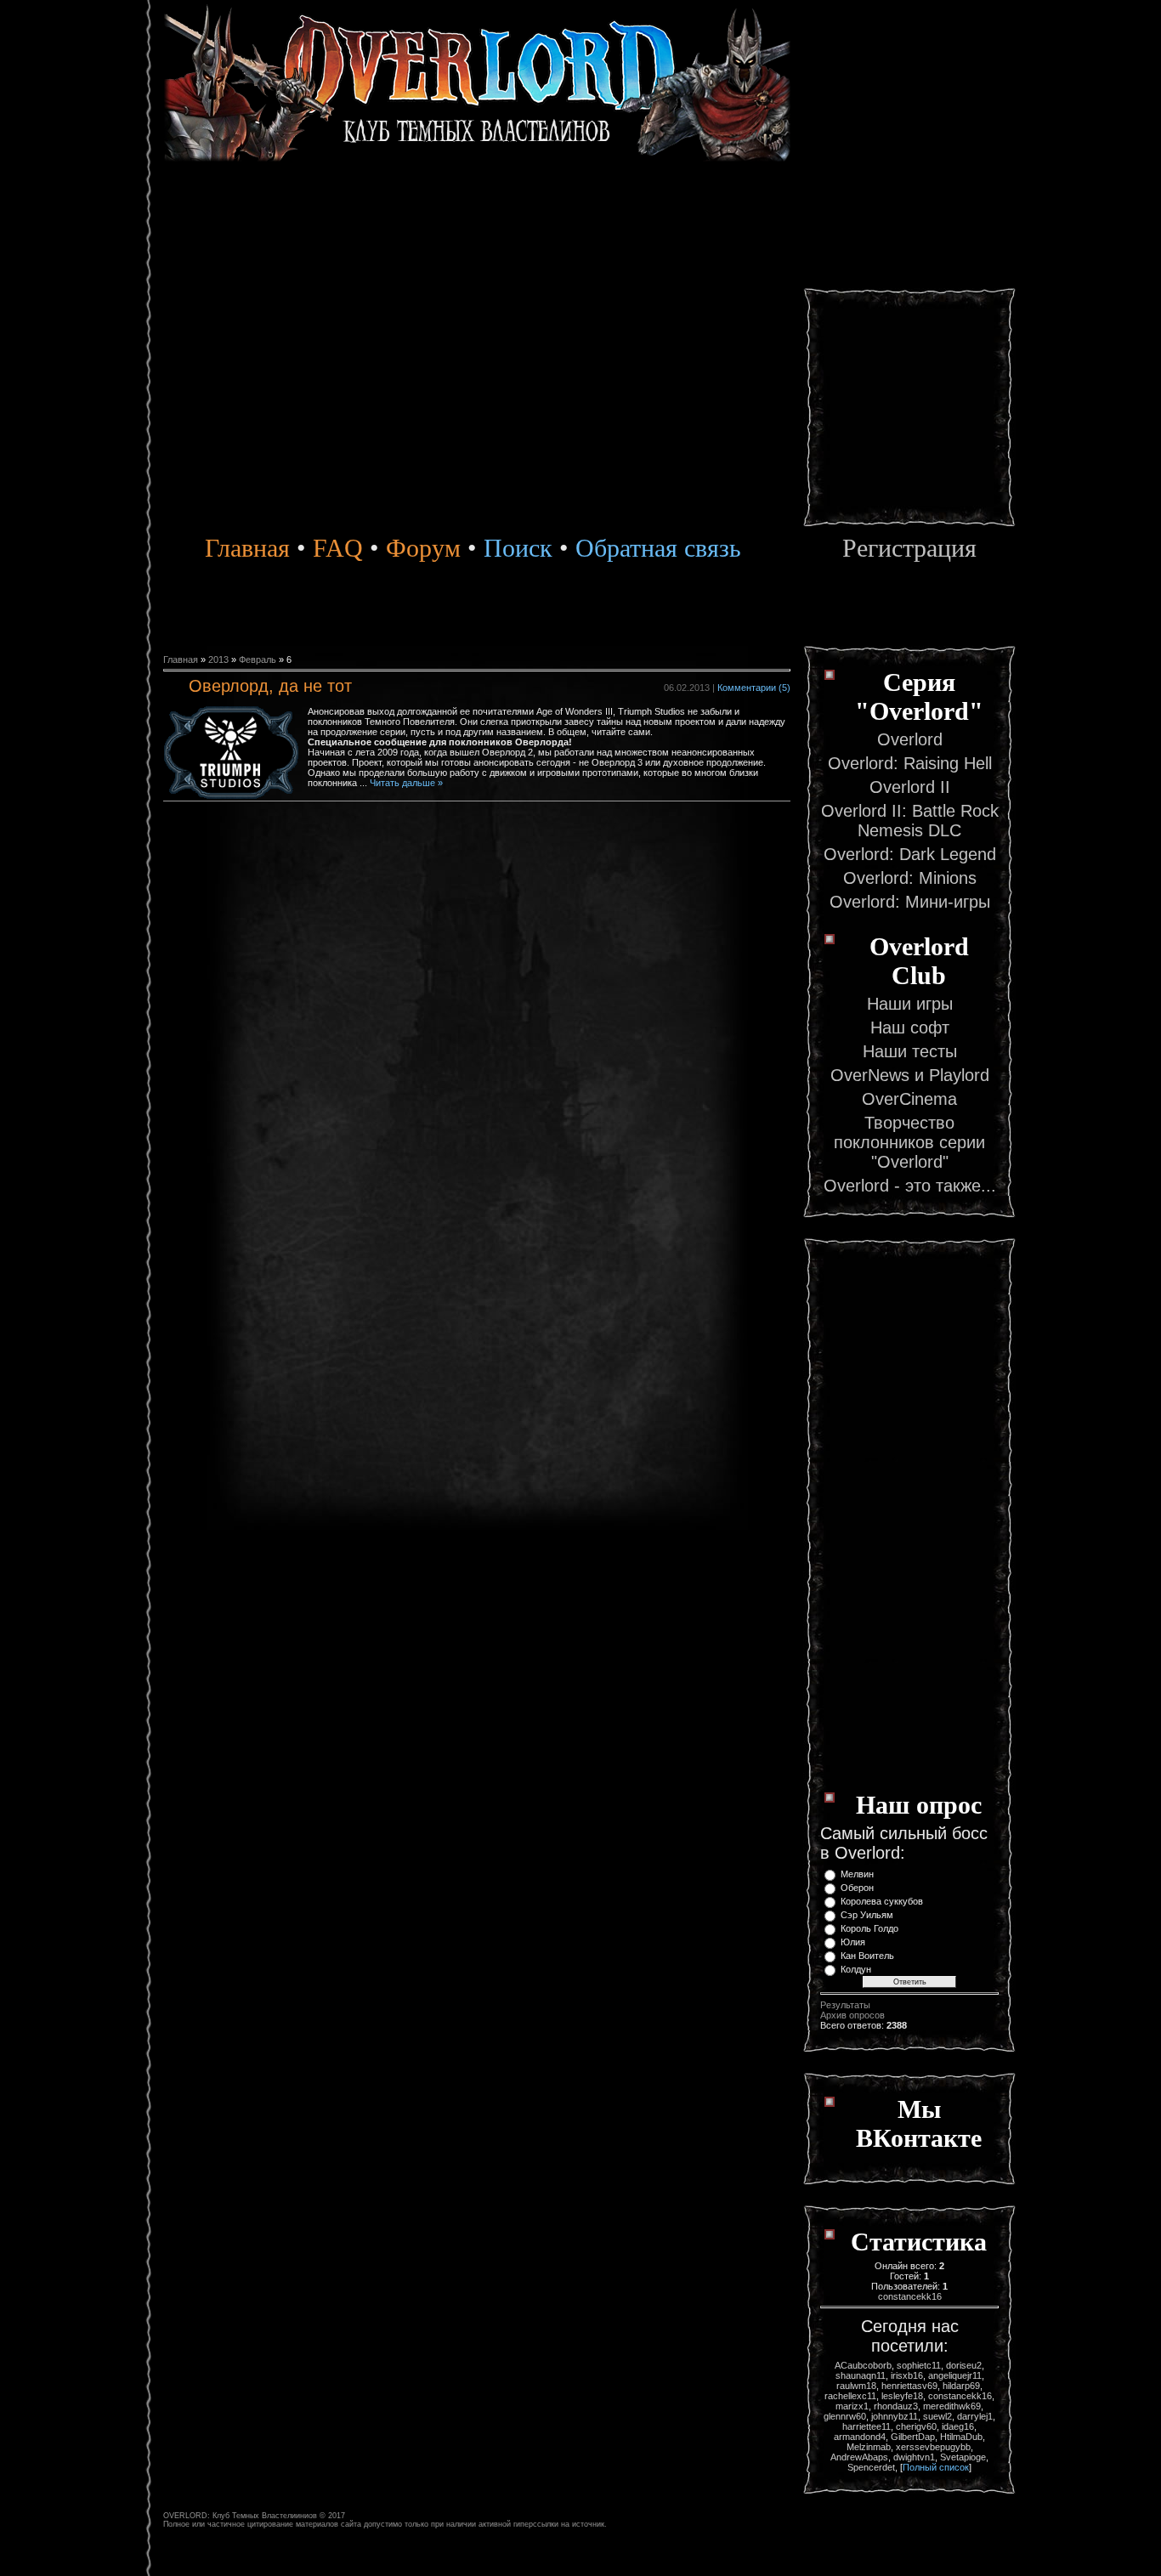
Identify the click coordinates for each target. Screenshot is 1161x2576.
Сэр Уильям (867, 1915)
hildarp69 (961, 2386)
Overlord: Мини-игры (910, 902)
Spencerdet (871, 2467)
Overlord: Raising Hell (910, 763)
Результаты (845, 2005)
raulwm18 (856, 2386)
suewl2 (937, 2416)
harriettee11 (867, 2426)
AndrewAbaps (859, 2457)
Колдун (856, 1969)
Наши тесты (910, 1051)
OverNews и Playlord (910, 1075)
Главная (247, 548)
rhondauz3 (896, 2406)
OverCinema (909, 1099)
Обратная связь (658, 548)
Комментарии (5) (754, 688)
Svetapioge (963, 2457)
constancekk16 (910, 2296)
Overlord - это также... (910, 1186)
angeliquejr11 (955, 2375)
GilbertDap (913, 2437)
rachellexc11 (850, 2396)
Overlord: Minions (910, 878)
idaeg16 (958, 2426)
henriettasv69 (909, 2386)
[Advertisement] (909, 272)
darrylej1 (975, 2416)
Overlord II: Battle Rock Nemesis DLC (910, 821)
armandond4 (860, 2437)
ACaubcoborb (863, 2365)
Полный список (936, 2467)
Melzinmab (869, 2447)
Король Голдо (869, 1928)
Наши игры (910, 1004)
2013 (218, 660)
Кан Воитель (867, 1956)
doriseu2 (964, 2365)
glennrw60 (845, 2416)
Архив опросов (852, 2015)
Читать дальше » (406, 783)
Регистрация (909, 548)
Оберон (857, 1888)
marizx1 (852, 2406)
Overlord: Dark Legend (910, 854)
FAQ (338, 548)
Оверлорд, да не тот (270, 686)
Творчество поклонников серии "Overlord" (909, 1142)
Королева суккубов (882, 1901)
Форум (423, 548)
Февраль (258, 660)
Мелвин (857, 1874)
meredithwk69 (952, 2406)
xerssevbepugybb (933, 2447)
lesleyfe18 (902, 2396)
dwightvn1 (914, 2457)
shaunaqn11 (861, 2375)
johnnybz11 (895, 2416)
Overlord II (910, 787)
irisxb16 (907, 2375)
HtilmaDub (961, 2437)
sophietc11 (919, 2365)
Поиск (515, 548)
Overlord (910, 739)
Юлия (853, 1942)
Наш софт (910, 1028)
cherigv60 (916, 2426)
